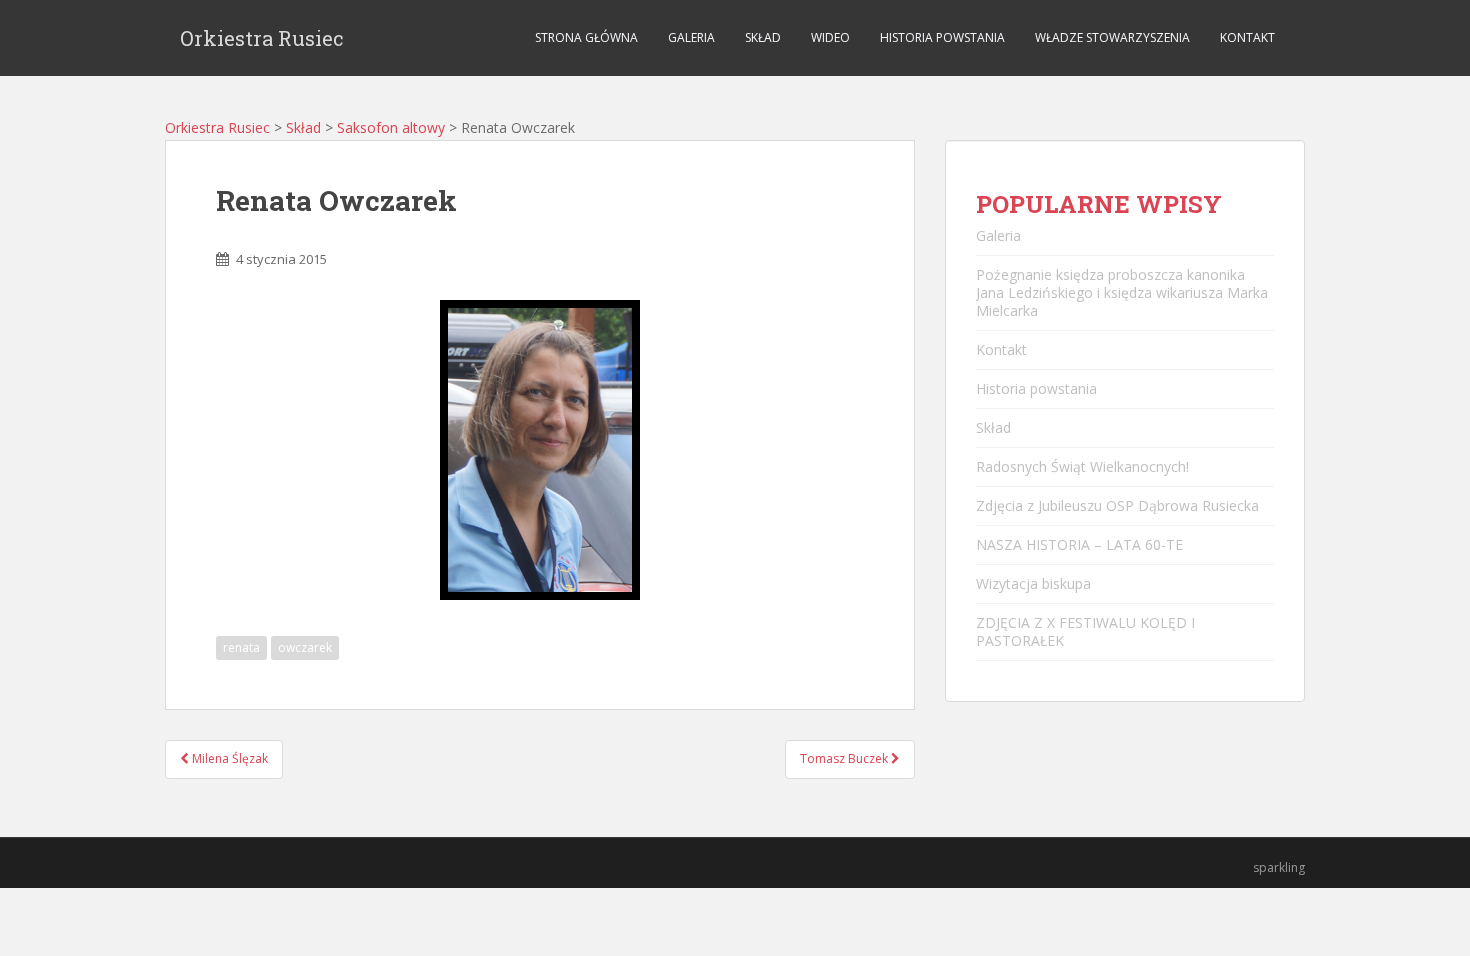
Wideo (830, 37)
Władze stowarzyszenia (1112, 37)
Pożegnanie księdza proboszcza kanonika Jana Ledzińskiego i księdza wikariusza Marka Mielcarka (1122, 292)
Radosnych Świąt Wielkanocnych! (1082, 466)
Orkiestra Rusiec (262, 38)
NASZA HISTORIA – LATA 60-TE (1079, 544)
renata (241, 647)
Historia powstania (942, 37)
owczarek (305, 647)
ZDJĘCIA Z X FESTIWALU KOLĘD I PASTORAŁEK (1085, 631)
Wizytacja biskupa (1033, 583)
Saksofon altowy (391, 127)
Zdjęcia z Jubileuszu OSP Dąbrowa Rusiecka (1117, 505)
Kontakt (1247, 37)
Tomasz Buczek (845, 758)
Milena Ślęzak (228, 758)
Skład (763, 37)
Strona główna (586, 37)
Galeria (691, 37)
